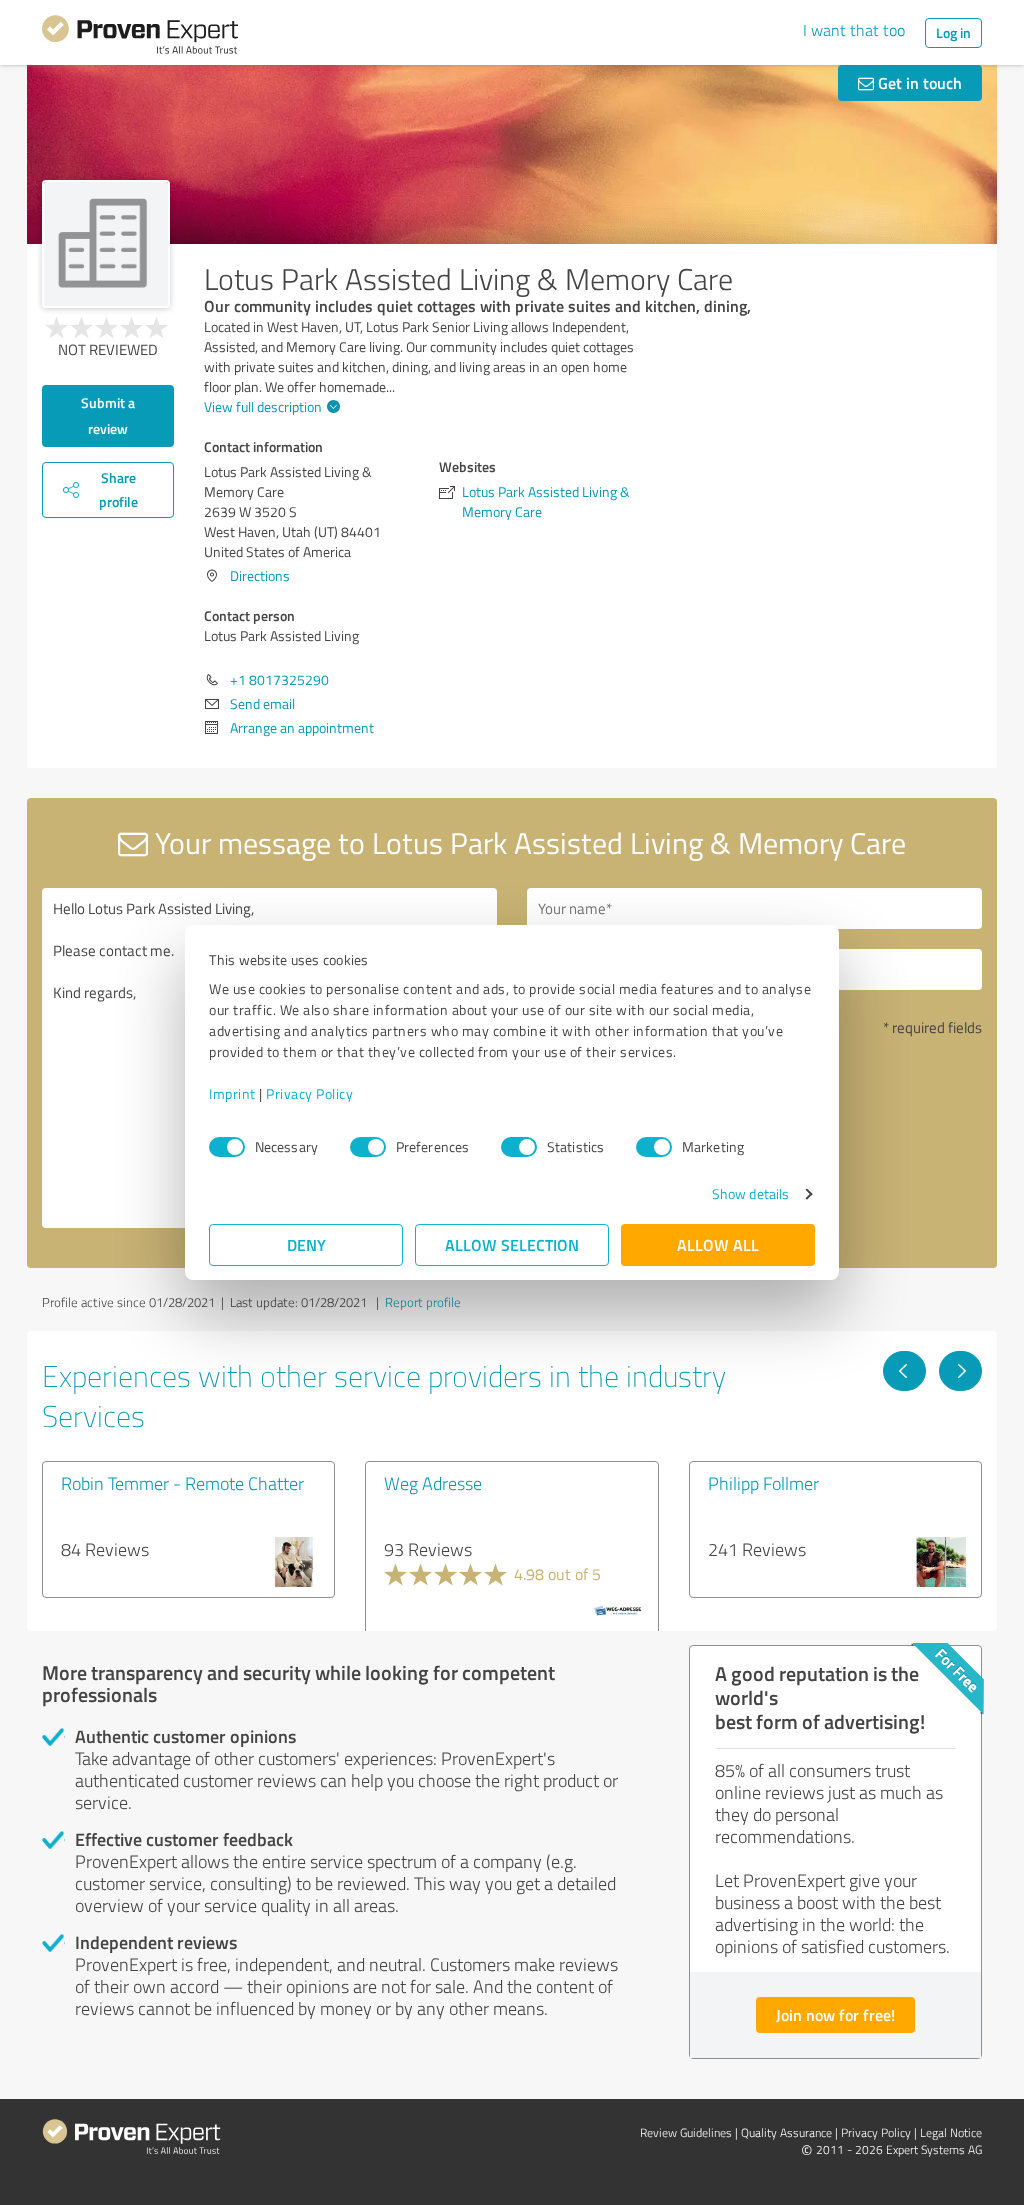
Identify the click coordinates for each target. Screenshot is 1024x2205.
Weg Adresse (433, 1483)
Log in (953, 32)
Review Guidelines (686, 2132)
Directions (260, 575)
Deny (306, 1244)
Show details (750, 1193)
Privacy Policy (309, 1093)
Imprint (232, 1093)
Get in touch (918, 82)
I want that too (854, 30)
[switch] (368, 1147)
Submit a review (108, 415)
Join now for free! (835, 2014)
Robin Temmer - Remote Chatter (182, 1483)
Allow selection (512, 1244)
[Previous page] (904, 1371)
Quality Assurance (786, 2132)
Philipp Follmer (763, 1483)
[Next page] (960, 1371)
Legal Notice (951, 2132)
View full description (263, 406)
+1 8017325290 (279, 679)
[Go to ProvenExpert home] (140, 38)
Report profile (423, 1302)
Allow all (718, 1244)
